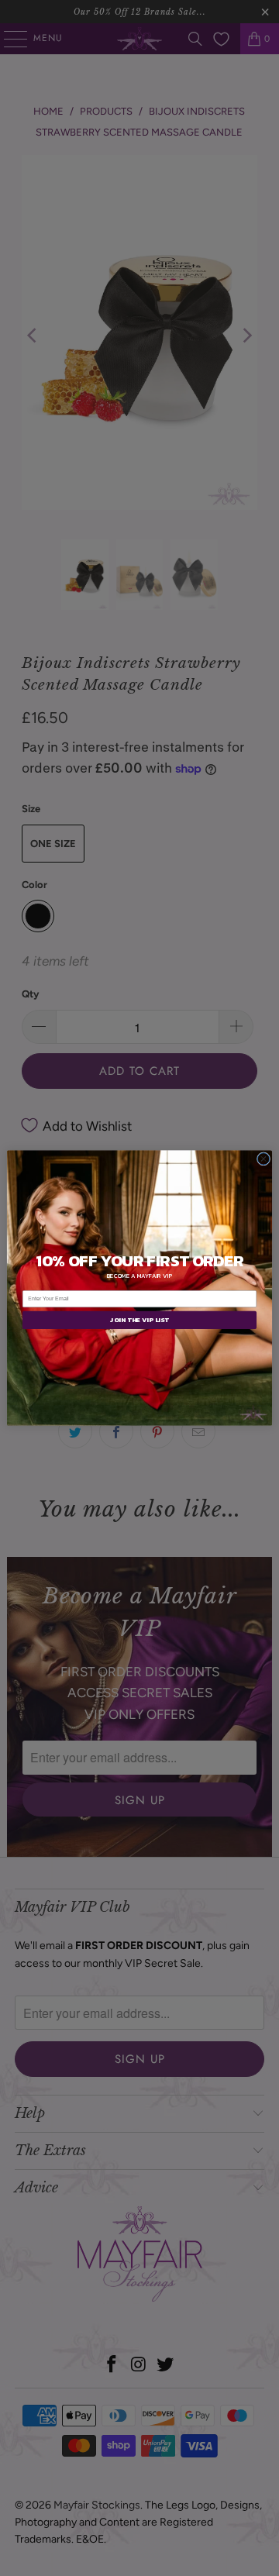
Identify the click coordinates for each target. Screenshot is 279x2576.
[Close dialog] (263, 1159)
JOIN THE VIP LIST (139, 1320)
